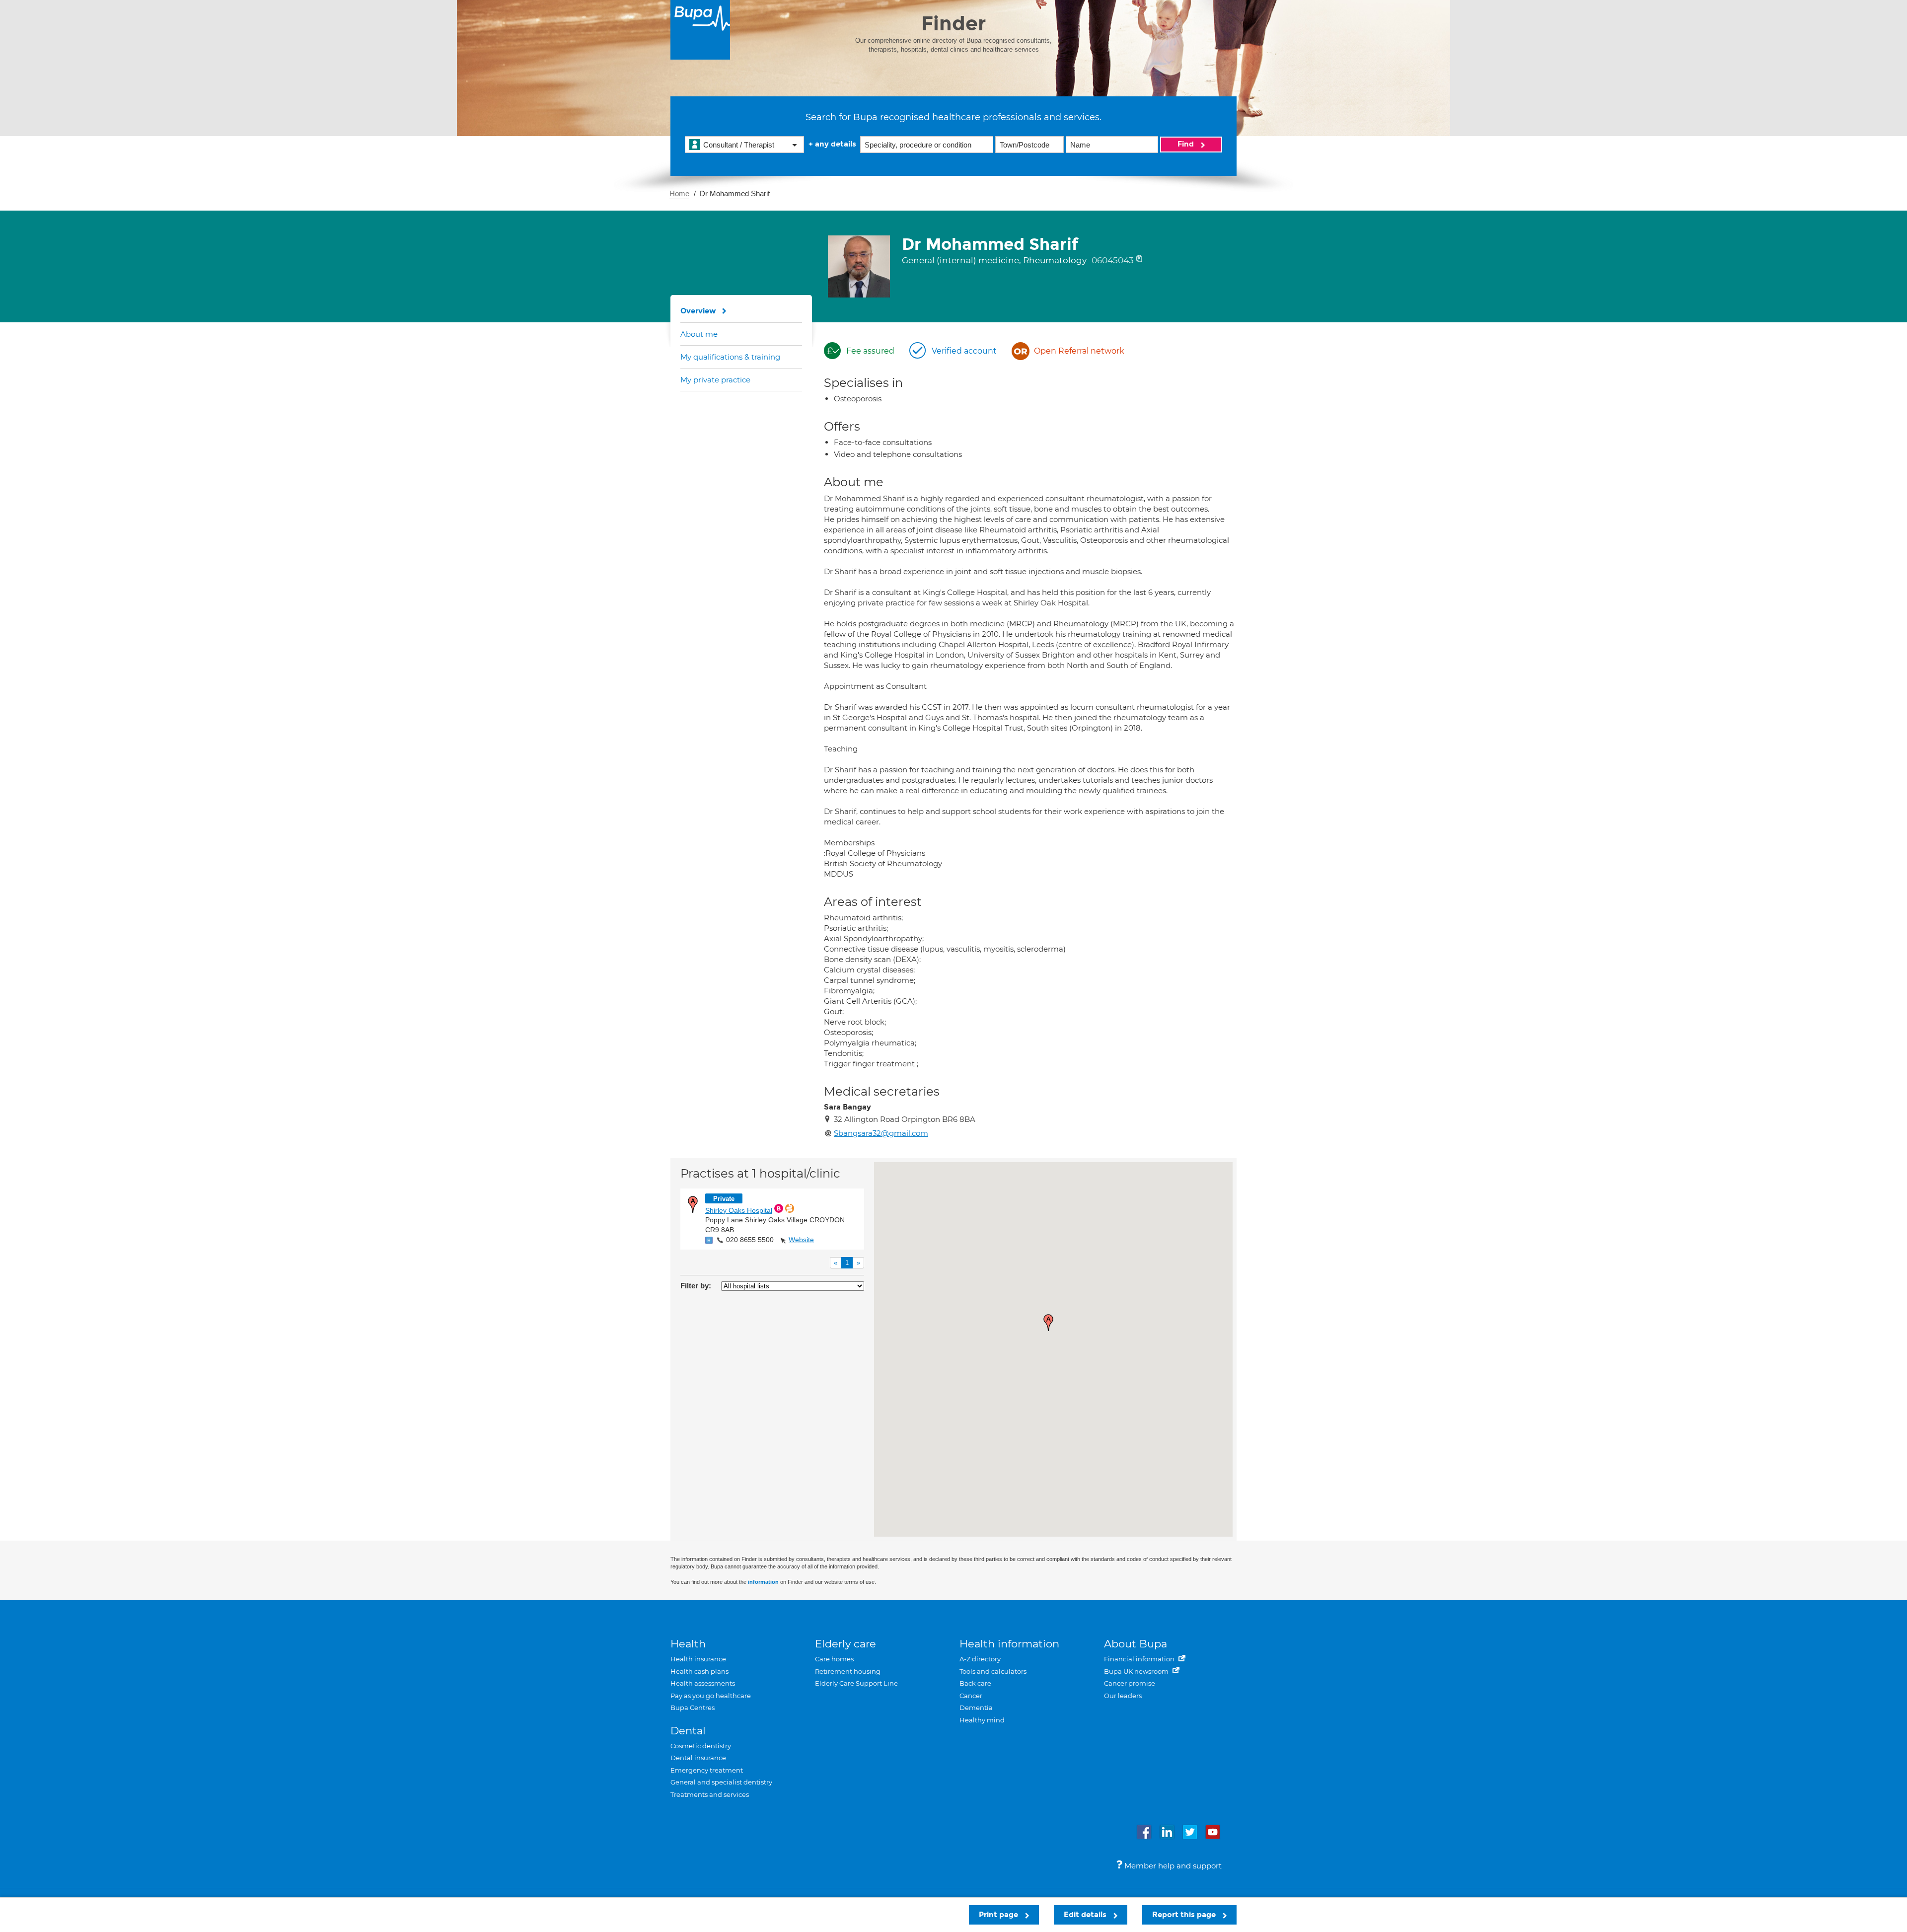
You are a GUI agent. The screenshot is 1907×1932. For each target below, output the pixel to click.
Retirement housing (848, 1671)
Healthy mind (982, 1720)
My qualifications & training (730, 357)
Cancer (971, 1696)
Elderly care (845, 1644)
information (763, 1582)
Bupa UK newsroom (1137, 1671)
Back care (975, 1683)
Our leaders (1123, 1696)
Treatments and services (710, 1794)
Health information (1009, 1644)
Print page (999, 1915)
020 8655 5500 (750, 1240)
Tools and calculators (993, 1671)
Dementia (976, 1708)
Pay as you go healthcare (711, 1696)
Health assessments (703, 1683)
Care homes (834, 1659)
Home (679, 193)
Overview (698, 311)
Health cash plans (699, 1671)
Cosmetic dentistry (701, 1746)
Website (801, 1240)
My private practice (715, 380)
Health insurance (698, 1659)
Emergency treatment (707, 1770)
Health (688, 1644)
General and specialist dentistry (721, 1782)
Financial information (1140, 1659)
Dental (688, 1731)
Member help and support (1172, 1866)
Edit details (1086, 1915)
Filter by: (696, 1286)
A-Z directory (980, 1659)
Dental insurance (698, 1758)
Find (1187, 144)
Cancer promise (1130, 1683)
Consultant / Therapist (739, 145)
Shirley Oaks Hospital (739, 1210)
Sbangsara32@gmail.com (881, 1133)
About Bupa (1136, 1644)
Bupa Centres (693, 1708)
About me (699, 334)
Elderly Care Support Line (856, 1683)
